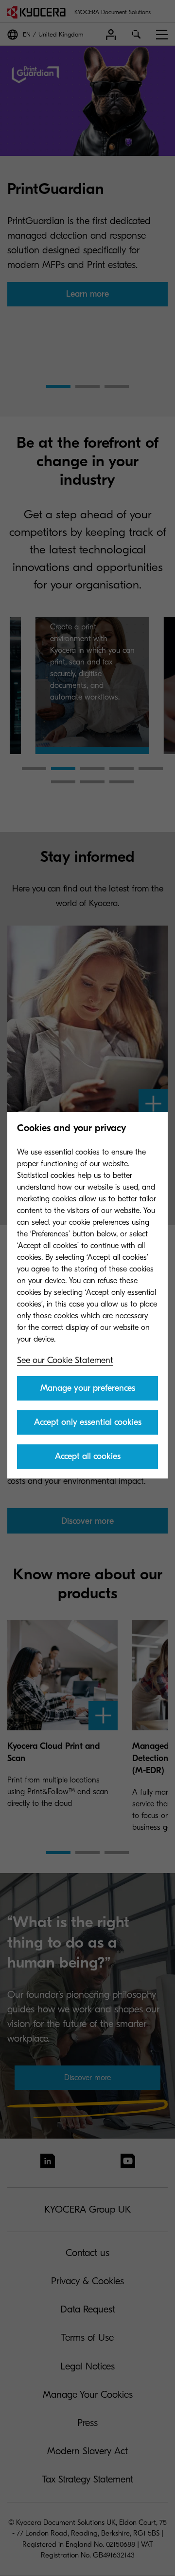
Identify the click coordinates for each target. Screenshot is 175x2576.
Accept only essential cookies (88, 1422)
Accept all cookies (88, 1456)
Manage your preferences (88, 1388)
